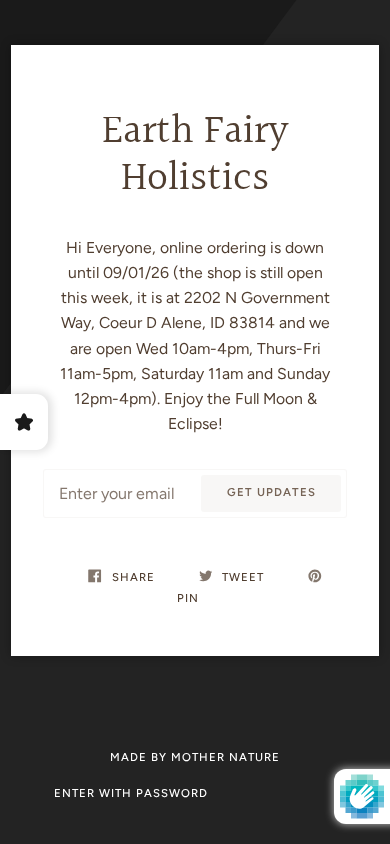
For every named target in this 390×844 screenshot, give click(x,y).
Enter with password (131, 793)
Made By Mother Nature (195, 757)
